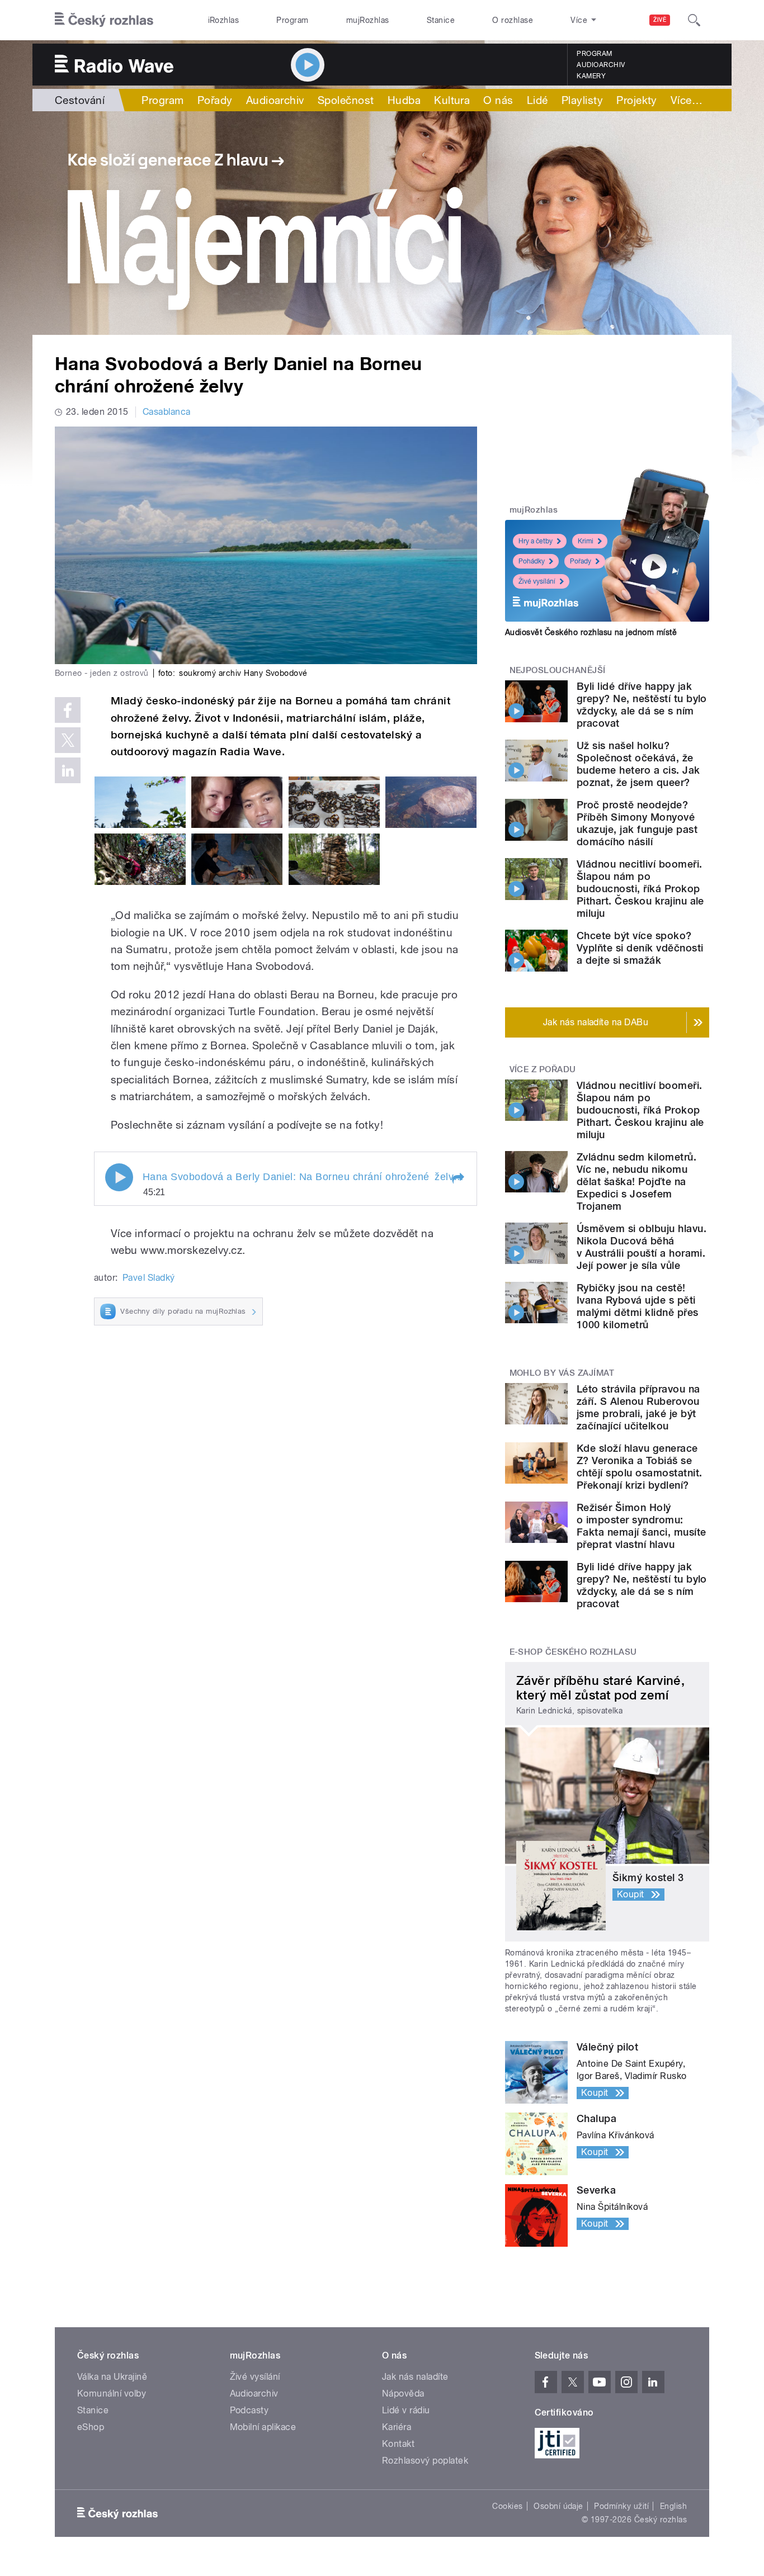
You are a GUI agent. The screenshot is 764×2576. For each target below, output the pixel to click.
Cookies (507, 2506)
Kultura (452, 100)
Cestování (80, 100)
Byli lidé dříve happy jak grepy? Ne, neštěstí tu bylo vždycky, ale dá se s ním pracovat (642, 705)
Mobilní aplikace (263, 2427)
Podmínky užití (621, 2506)
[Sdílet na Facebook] (68, 710)
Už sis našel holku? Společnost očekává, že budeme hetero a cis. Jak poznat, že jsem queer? (638, 764)
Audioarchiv (601, 65)
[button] (458, 1178)
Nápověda (403, 2393)
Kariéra (397, 2427)
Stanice (441, 20)
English (673, 2506)
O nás (498, 100)
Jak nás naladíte (415, 2377)
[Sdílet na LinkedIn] (68, 770)
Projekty (637, 100)
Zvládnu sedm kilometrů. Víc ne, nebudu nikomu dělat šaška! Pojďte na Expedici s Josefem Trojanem (636, 1182)
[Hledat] (694, 20)
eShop (91, 2427)
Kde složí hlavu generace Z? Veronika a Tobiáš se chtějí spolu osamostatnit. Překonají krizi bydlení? (639, 1467)
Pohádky (532, 561)
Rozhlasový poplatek (425, 2461)
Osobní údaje (558, 2506)
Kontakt (398, 2444)
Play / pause (119, 1177)
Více (687, 100)
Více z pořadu (543, 1069)
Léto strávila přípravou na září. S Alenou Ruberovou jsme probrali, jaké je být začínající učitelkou (638, 1407)
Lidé (537, 100)
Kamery (591, 76)
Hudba (404, 100)
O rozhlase (513, 20)
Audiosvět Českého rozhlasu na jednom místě (591, 632)
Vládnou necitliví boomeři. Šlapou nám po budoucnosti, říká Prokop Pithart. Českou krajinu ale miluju (640, 889)
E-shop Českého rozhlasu (573, 1652)
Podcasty (249, 2410)
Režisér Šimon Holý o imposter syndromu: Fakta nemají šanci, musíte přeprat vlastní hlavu (641, 1526)
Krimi (586, 541)
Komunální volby (112, 2393)
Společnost (346, 100)
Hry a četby (536, 541)
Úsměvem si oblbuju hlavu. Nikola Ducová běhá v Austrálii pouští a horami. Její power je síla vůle (642, 1247)
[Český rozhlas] (104, 20)
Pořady (215, 100)
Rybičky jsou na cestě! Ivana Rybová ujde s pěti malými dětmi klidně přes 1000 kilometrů (638, 1306)
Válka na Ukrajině (112, 2377)
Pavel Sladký (149, 1278)
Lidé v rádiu (406, 2410)
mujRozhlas (368, 20)
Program (292, 20)
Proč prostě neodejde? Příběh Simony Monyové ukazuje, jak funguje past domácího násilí (637, 823)
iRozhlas (224, 20)
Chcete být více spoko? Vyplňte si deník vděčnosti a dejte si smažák (640, 948)
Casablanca (167, 412)
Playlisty (582, 100)
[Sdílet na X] (68, 740)
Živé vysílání (537, 581)
